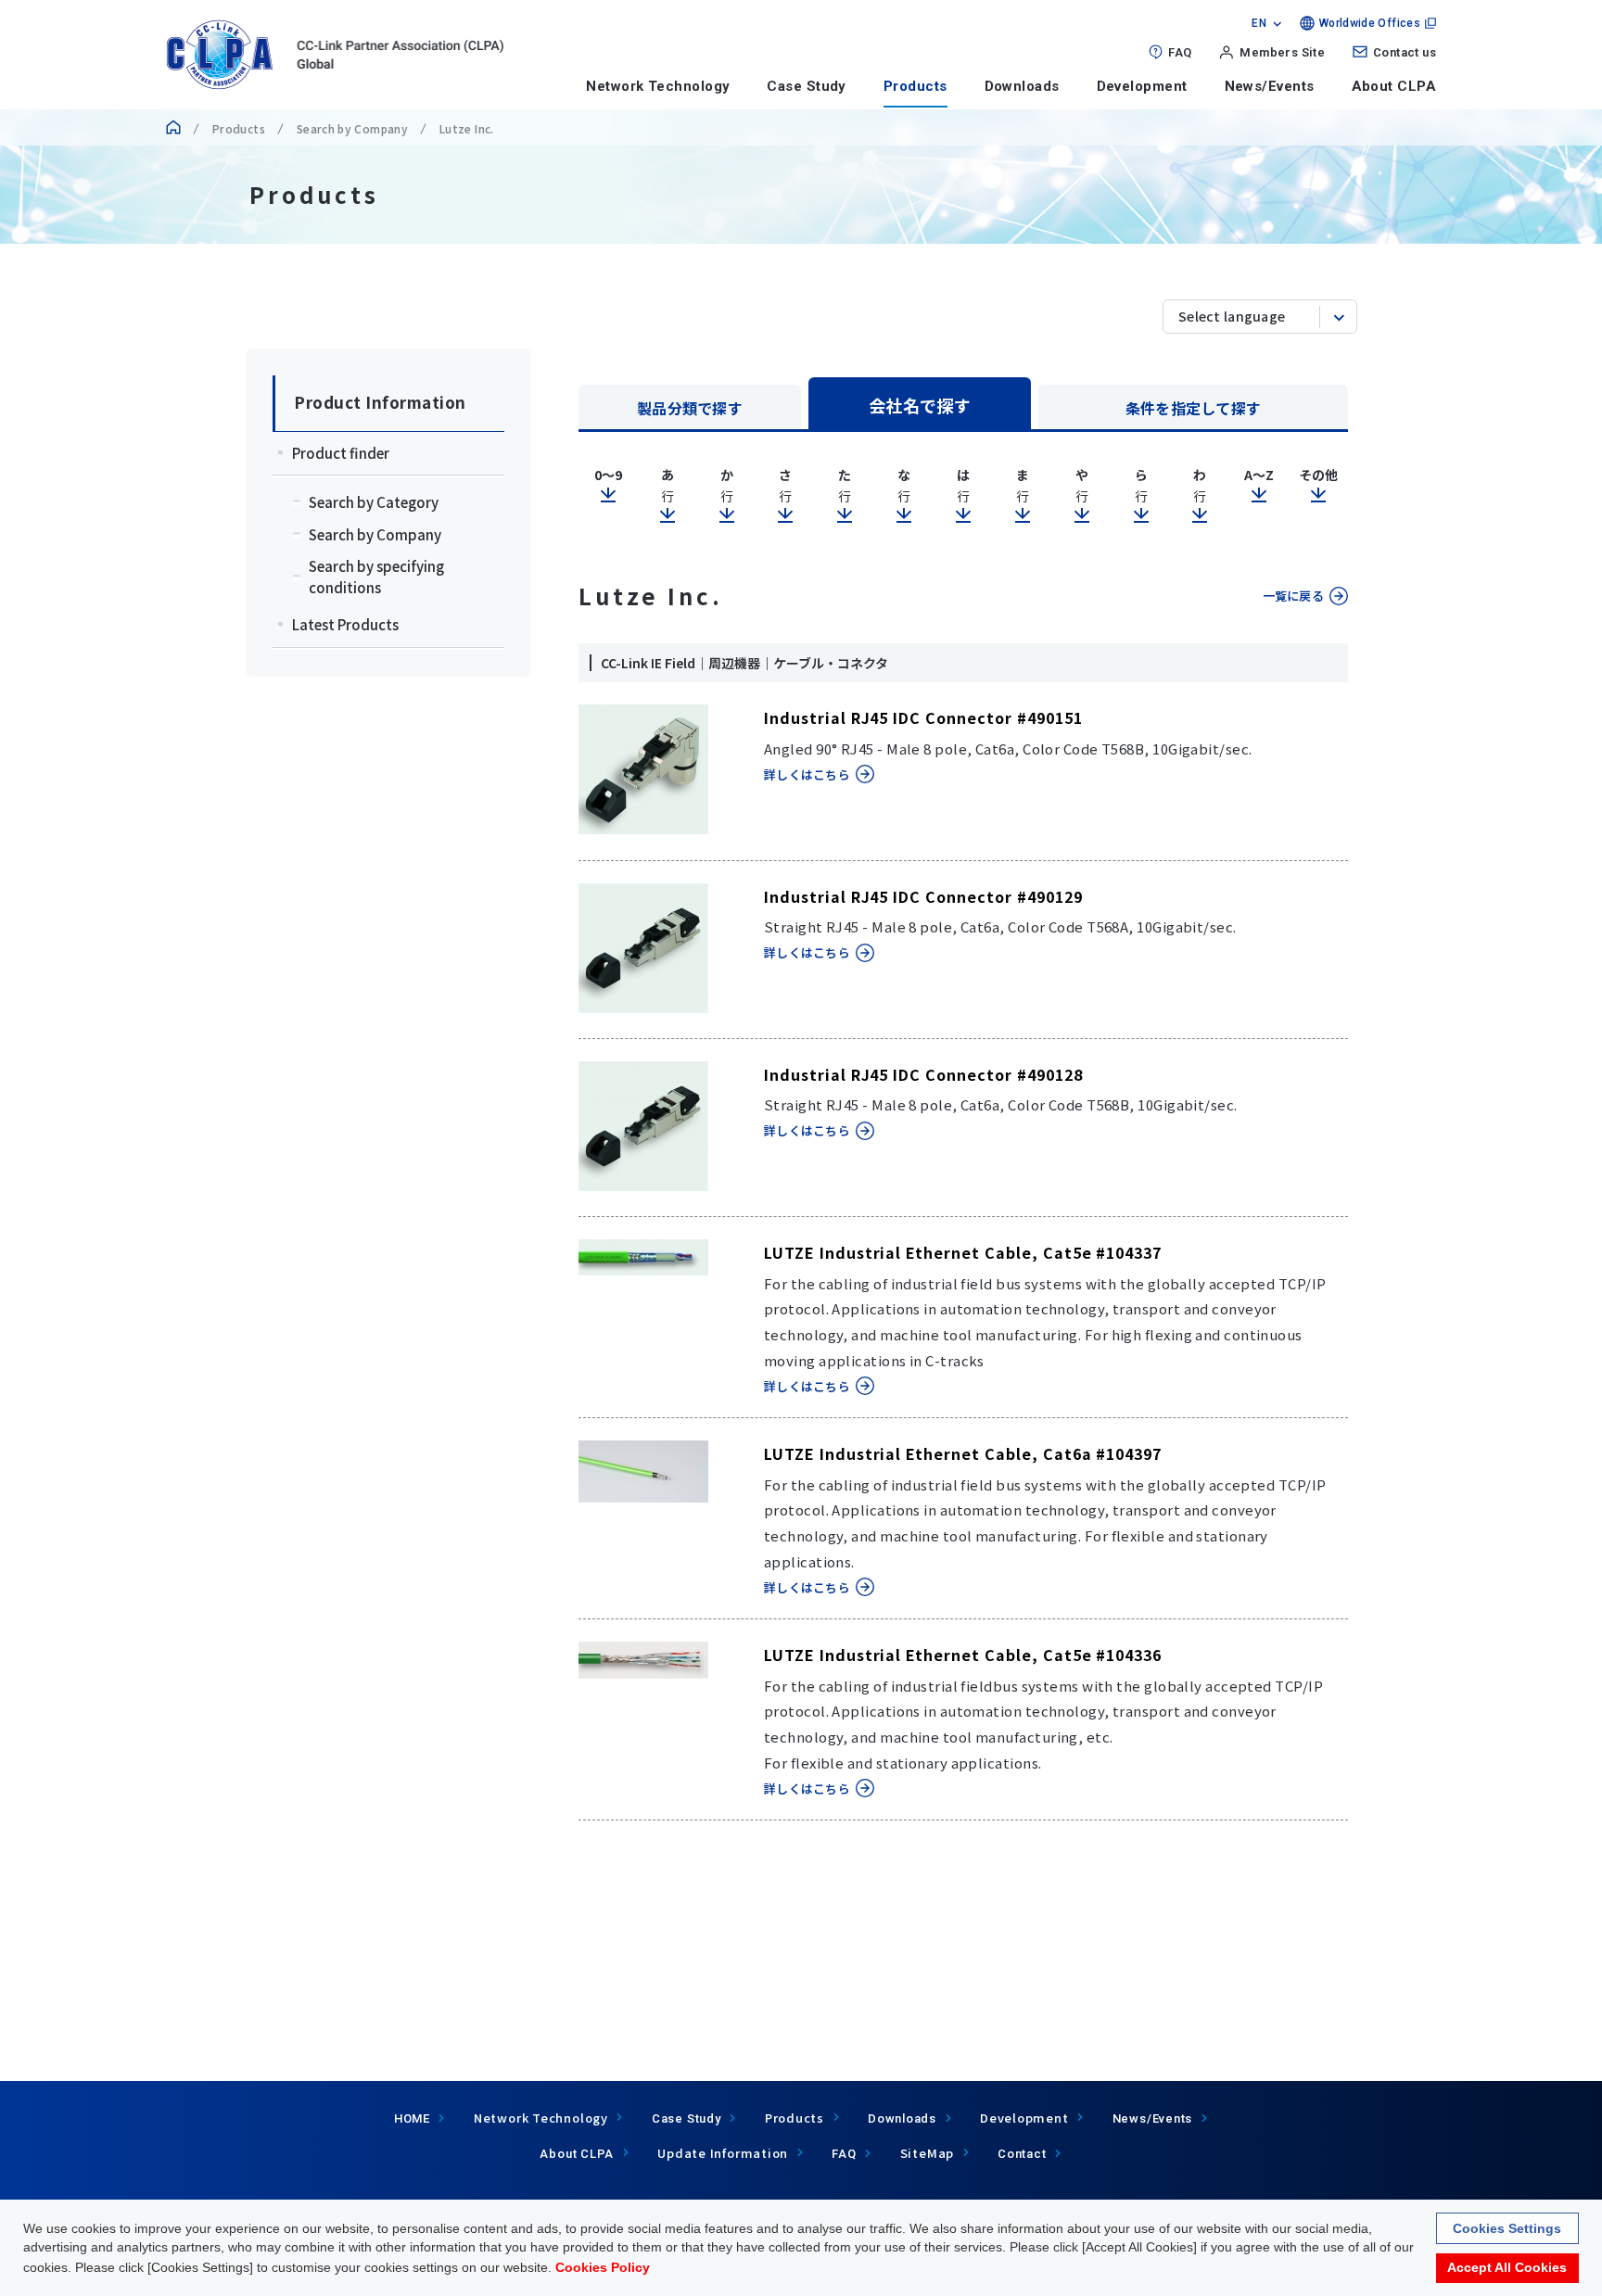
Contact (1022, 2154)
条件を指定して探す (1194, 408)
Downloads (1022, 86)
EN (1259, 23)
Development (1142, 86)
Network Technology (658, 86)
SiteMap (927, 2153)
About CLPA (1394, 86)
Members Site (1282, 52)
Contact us (1405, 52)
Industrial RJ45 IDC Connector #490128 (923, 1074)
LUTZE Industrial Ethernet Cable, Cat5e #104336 (963, 1655)
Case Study (807, 86)
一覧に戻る (1293, 596)
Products (915, 86)
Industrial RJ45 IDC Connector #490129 (923, 896)
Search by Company (352, 128)
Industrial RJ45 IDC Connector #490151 (923, 717)
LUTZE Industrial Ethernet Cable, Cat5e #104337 (963, 1252)
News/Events (1270, 86)
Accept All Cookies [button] (1507, 2268)
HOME (412, 2118)
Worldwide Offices (1370, 23)
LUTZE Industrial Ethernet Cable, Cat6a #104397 (963, 1453)
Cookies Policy (603, 2267)
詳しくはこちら (807, 774)
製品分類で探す (690, 408)
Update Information (723, 2153)
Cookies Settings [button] (1507, 2228)
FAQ (1180, 52)
